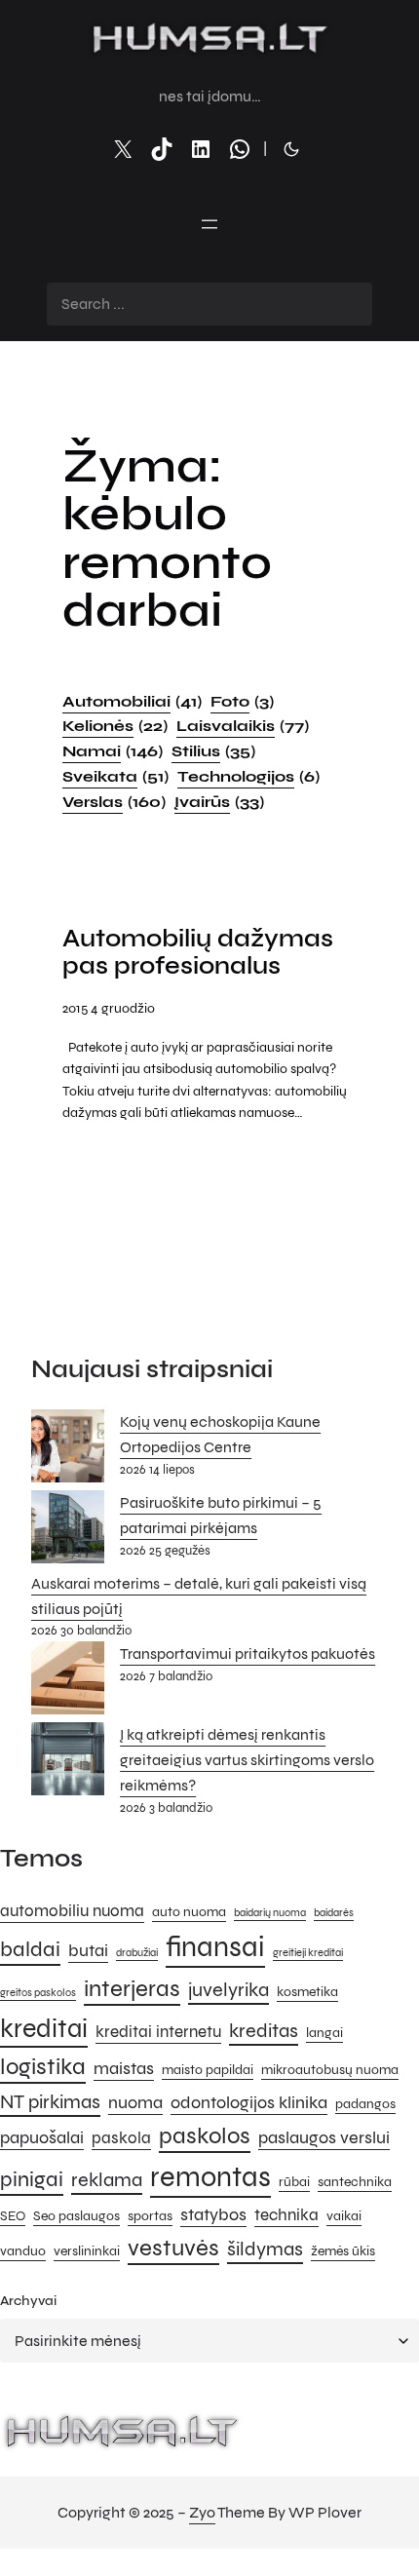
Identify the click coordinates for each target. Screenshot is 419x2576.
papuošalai (42, 2137)
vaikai (344, 2216)
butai (88, 1950)
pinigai (32, 2179)
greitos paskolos (38, 1993)
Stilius (213, 751)
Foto (242, 701)
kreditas (264, 2031)
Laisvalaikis (243, 726)
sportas (150, 2216)
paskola (121, 2138)
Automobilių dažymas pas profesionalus (198, 952)
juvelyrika (229, 1990)
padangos (365, 2104)
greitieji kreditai (308, 1953)
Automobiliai (132, 701)
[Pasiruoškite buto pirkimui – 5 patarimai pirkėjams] (68, 1531)
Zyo (202, 2512)
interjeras (132, 1989)
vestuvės (173, 2248)
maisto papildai (208, 2070)
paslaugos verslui (324, 2137)
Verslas (114, 802)
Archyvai (28, 2301)
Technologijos (248, 776)
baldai (30, 1949)
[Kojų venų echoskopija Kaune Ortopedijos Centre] (68, 1450)
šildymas (265, 2249)
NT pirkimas (50, 2102)
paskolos (205, 2136)
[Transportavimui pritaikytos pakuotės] (68, 1682)
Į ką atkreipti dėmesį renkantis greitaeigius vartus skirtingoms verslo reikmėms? (247, 1760)
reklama (107, 2180)
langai (324, 2033)
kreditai (44, 2028)
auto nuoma (189, 1912)
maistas (124, 2068)
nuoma (135, 2102)
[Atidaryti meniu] (209, 224)
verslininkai (87, 2251)
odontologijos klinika (249, 2102)
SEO (13, 2216)
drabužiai (137, 1953)
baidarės (334, 1913)
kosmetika (307, 1992)
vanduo (23, 2251)
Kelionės (115, 726)
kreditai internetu (158, 2032)
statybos (213, 2214)
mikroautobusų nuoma (330, 2070)
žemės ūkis (343, 2251)
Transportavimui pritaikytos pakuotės (248, 1653)
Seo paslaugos (76, 2216)
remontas (210, 2177)
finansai (215, 1947)
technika (286, 2215)
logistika (43, 2067)
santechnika (355, 2182)
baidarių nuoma (270, 1913)
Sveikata (115, 776)
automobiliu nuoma (72, 1911)
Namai (113, 751)
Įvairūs (219, 802)
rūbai (294, 2182)
